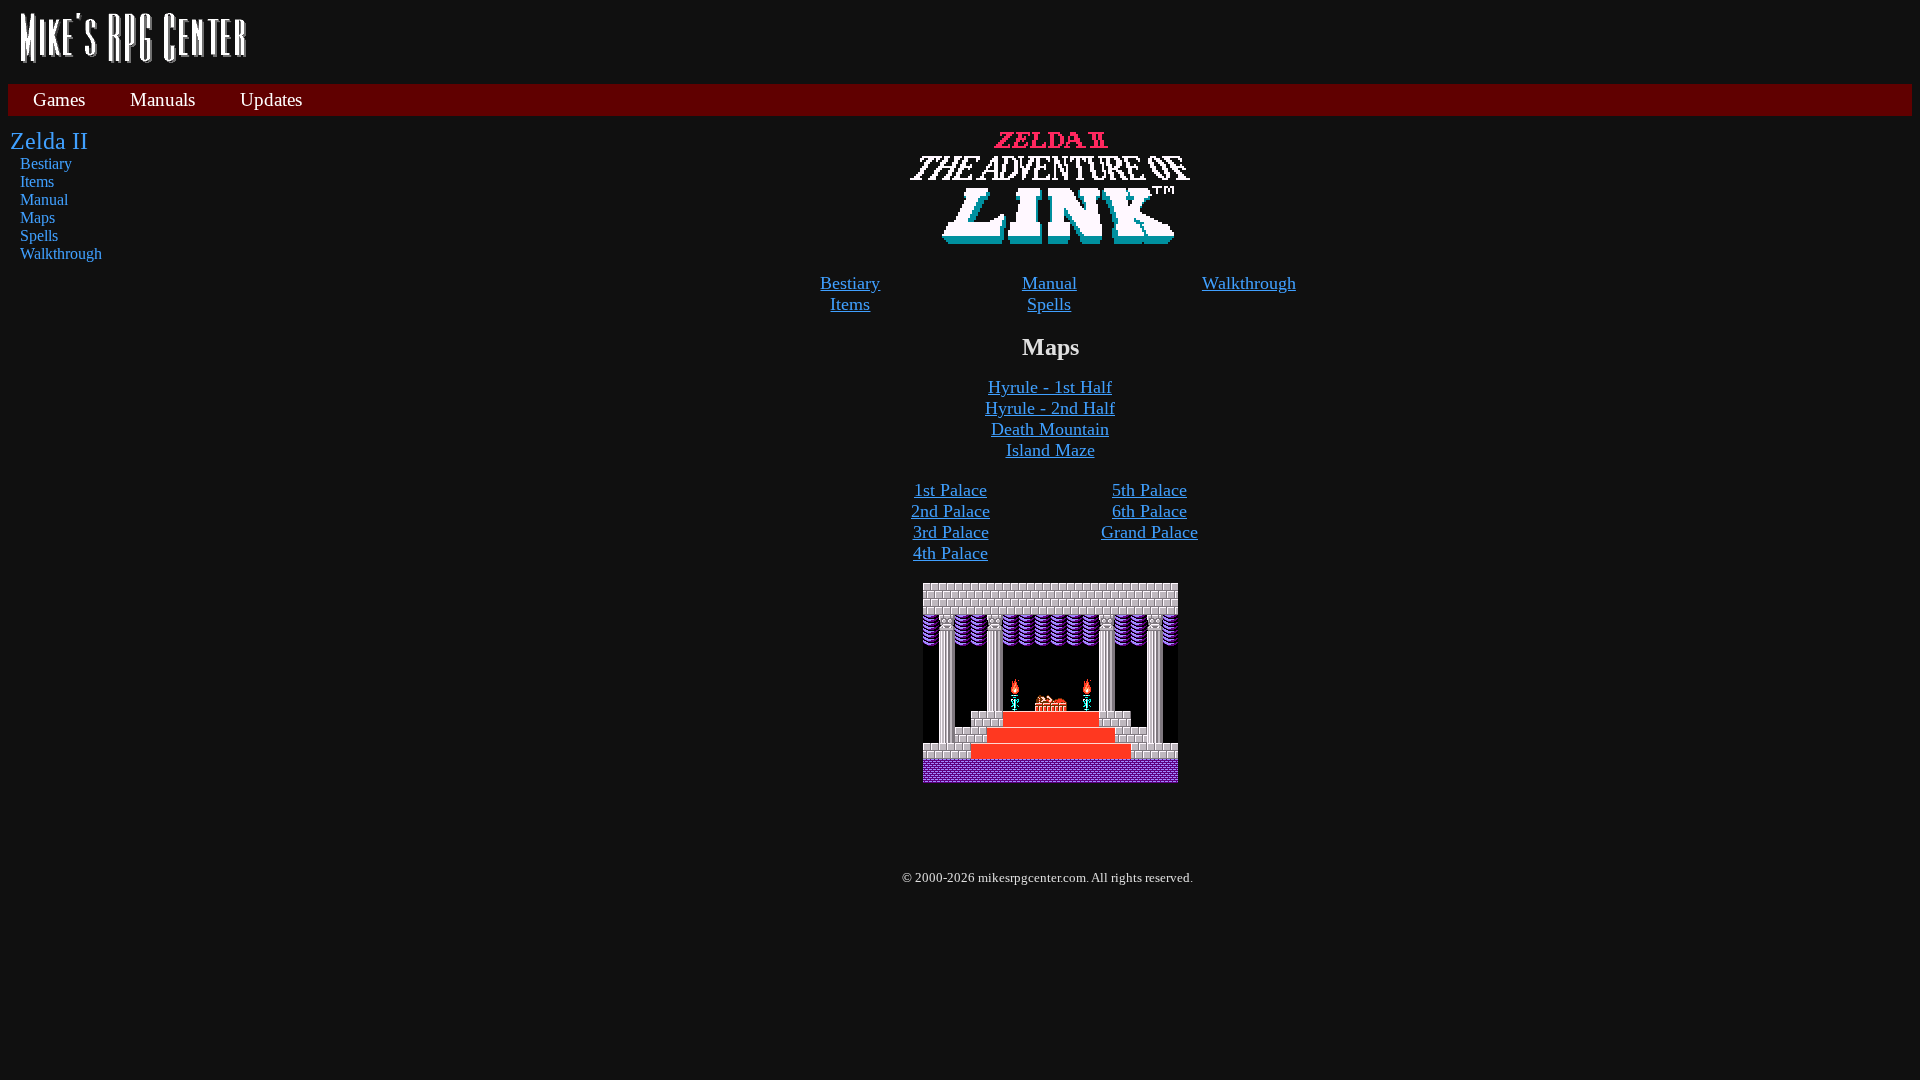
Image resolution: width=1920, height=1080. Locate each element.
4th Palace (950, 553)
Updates (271, 99)
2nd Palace (950, 511)
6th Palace (1149, 511)
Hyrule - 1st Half (1050, 387)
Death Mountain (1050, 429)
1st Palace (950, 490)
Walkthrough (61, 253)
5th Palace (1149, 490)
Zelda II (49, 141)
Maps (37, 217)
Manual (44, 199)
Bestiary (46, 163)
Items (37, 181)
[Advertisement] (1087, 40)
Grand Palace (1149, 532)
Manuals (162, 99)
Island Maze (1050, 450)
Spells (39, 235)
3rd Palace (951, 532)
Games (59, 99)
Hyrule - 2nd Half (1050, 408)
